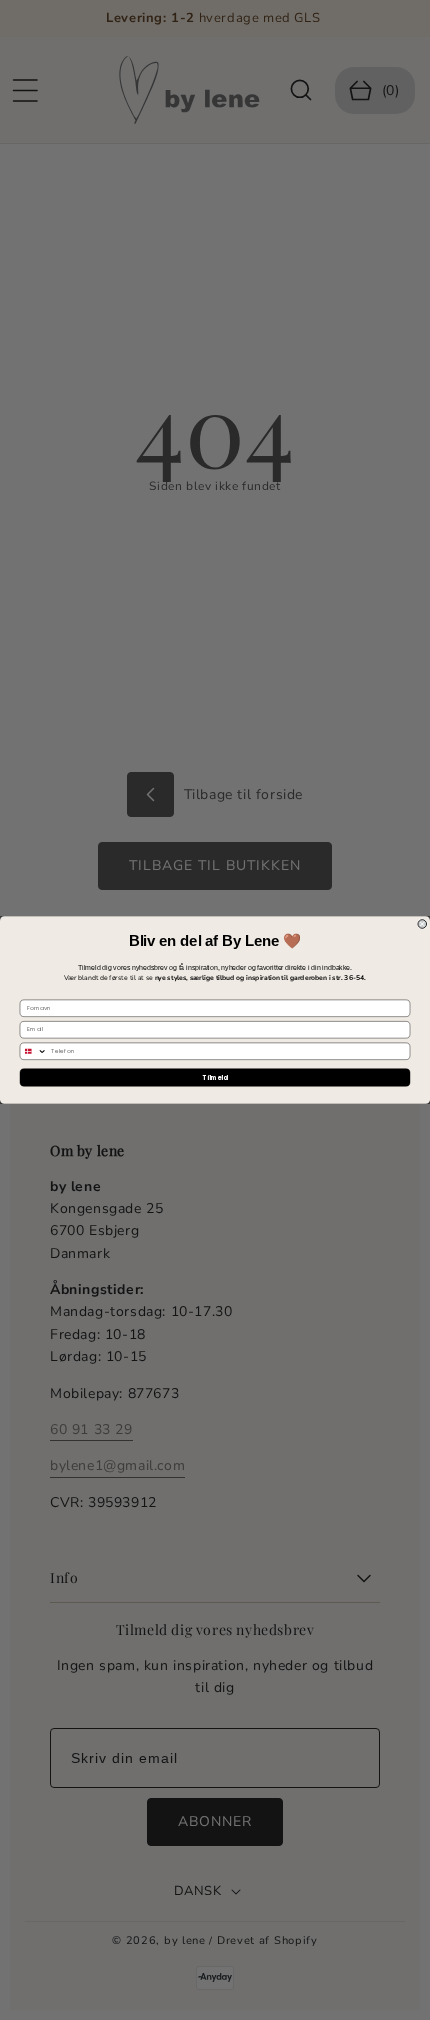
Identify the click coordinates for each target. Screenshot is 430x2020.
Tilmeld (215, 1077)
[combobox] (33, 1051)
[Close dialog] (422, 924)
